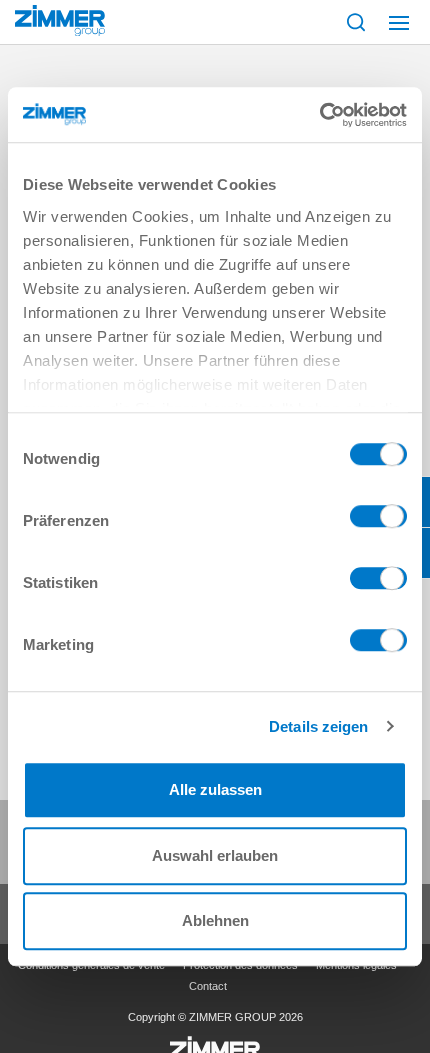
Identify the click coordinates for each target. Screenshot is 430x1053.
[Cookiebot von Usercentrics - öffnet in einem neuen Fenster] (319, 115)
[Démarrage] (60, 20)
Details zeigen (318, 726)
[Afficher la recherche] (356, 22)
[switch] (378, 521)
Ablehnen (215, 920)
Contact (208, 986)
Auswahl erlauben (215, 855)
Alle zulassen (215, 789)
